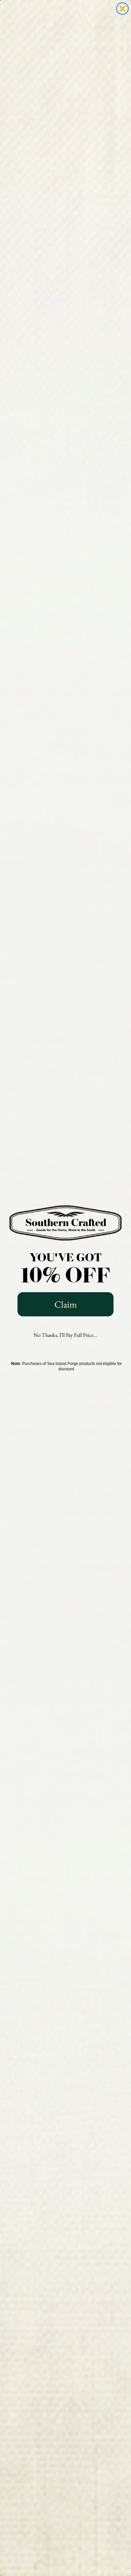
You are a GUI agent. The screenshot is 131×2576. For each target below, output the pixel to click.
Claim (66, 1304)
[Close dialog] (122, 9)
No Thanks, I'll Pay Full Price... (65, 1335)
